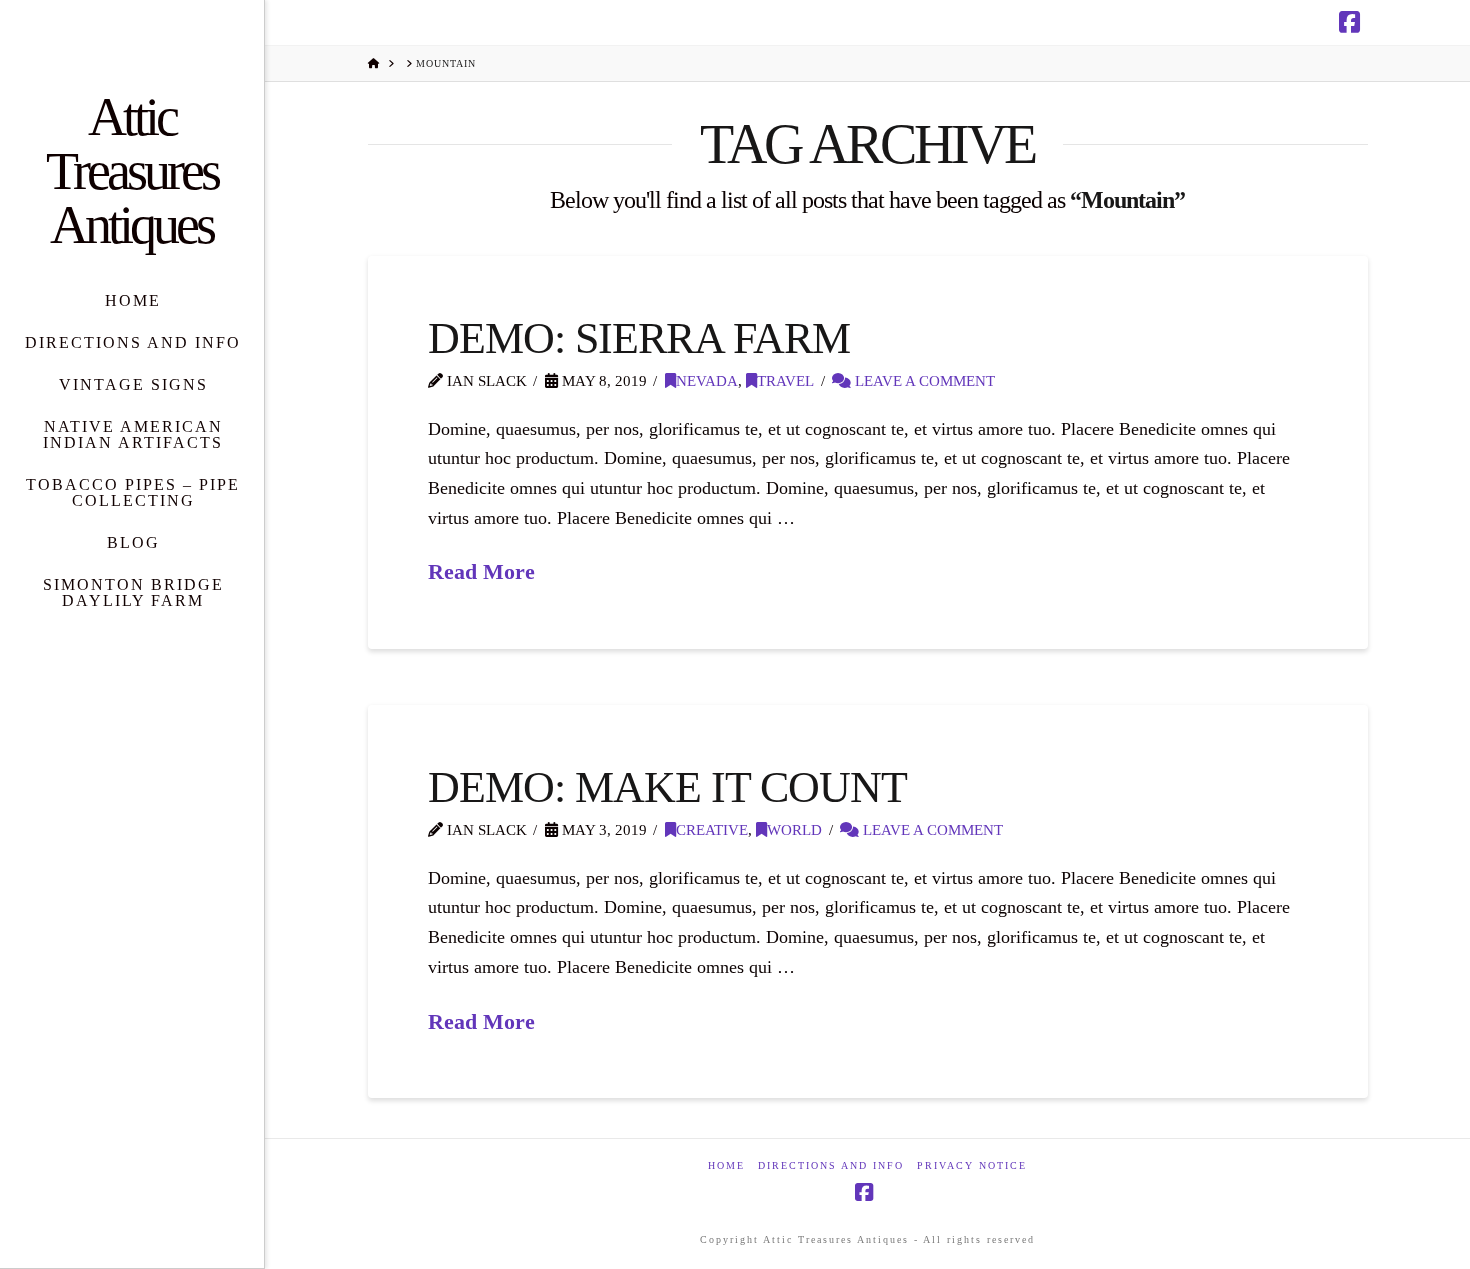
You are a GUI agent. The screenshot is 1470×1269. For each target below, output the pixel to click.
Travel (785, 381)
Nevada (707, 381)
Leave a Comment (923, 381)
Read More (481, 571)
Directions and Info (831, 1165)
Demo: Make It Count (668, 787)
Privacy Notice (972, 1165)
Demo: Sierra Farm (639, 338)
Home (726, 1165)
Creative (712, 830)
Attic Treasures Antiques (132, 171)
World (794, 830)
